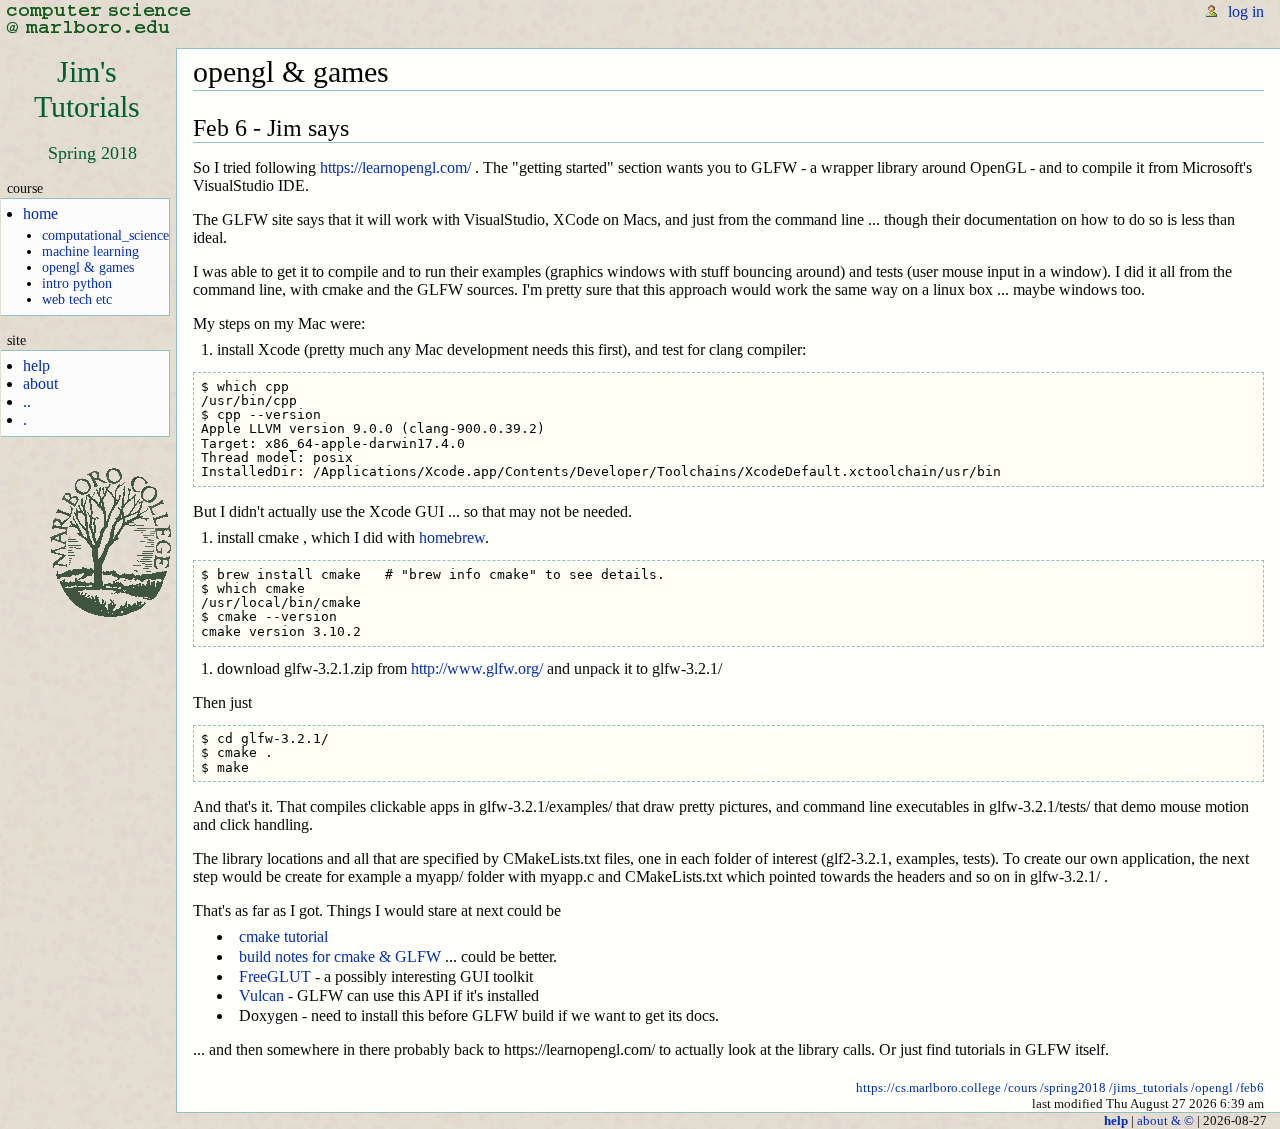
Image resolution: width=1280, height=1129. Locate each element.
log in (1246, 11)
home (40, 213)
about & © (1165, 1120)
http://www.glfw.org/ (477, 668)
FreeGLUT (275, 976)
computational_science (105, 235)
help (36, 365)
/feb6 (1250, 1087)
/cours (1020, 1087)
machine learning (90, 251)
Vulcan (261, 995)
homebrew (452, 537)
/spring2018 (1073, 1087)
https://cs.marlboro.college (928, 1087)
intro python (77, 283)
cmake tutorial (283, 936)
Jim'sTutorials (87, 89)
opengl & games (88, 267)
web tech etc (77, 299)
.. (27, 401)
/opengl (1212, 1087)
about (40, 383)
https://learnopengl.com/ (395, 167)
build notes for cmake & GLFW (340, 956)
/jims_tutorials (1148, 1087)
